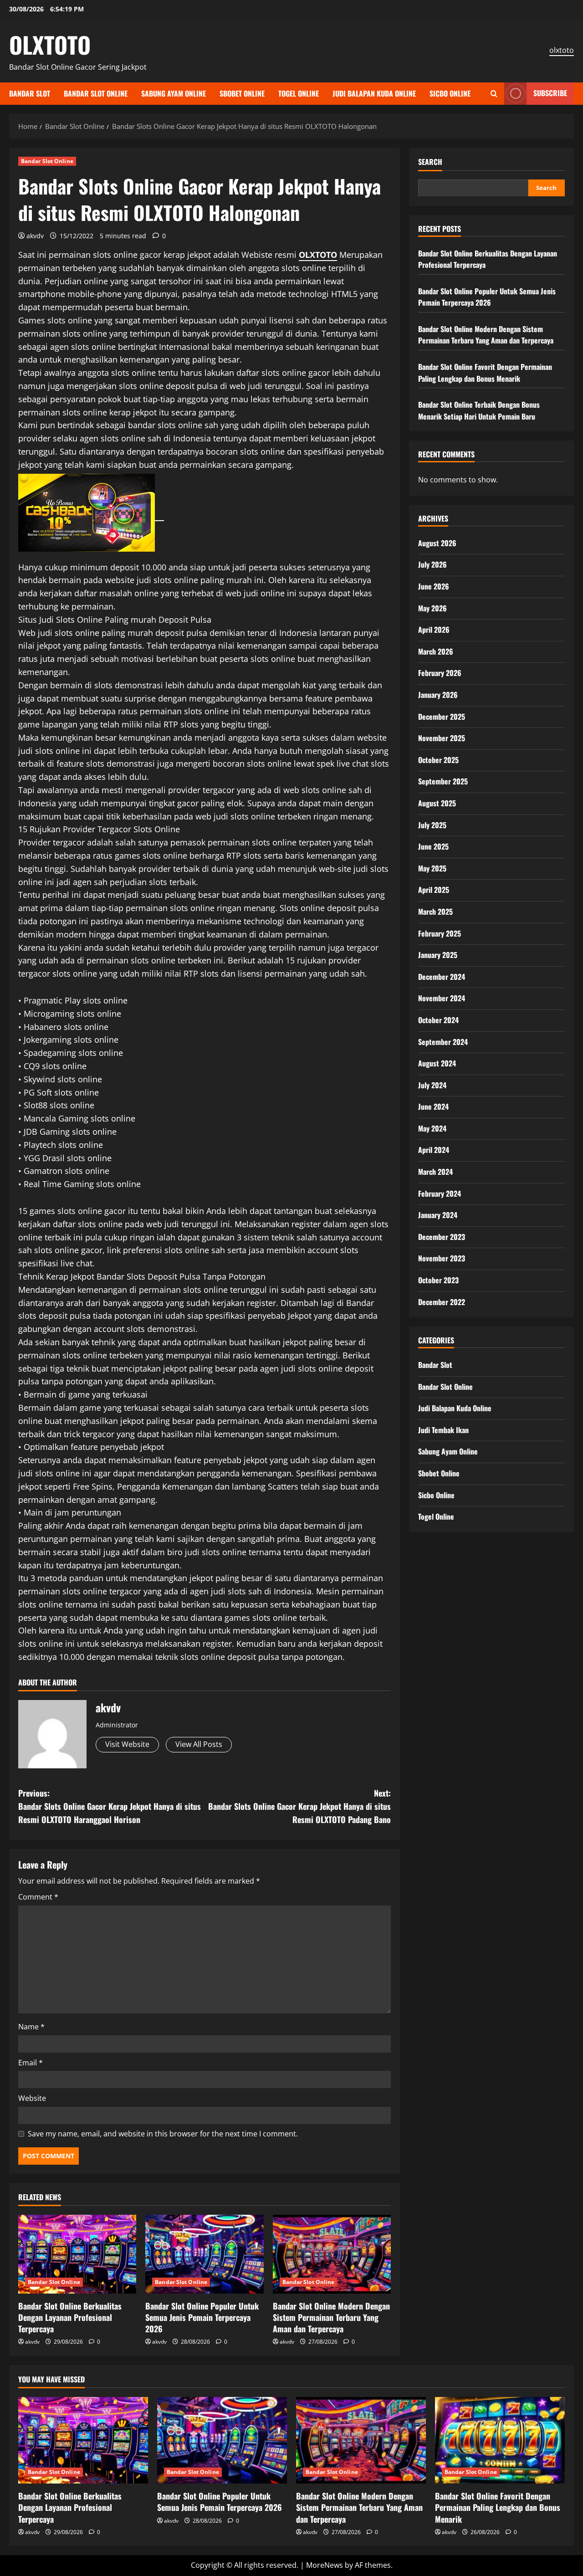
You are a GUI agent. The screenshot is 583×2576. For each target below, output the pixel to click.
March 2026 (436, 651)
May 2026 (432, 608)
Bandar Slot (30, 93)
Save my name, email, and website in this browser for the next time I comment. (163, 2134)
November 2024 (442, 998)
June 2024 (433, 1106)
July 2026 (432, 564)
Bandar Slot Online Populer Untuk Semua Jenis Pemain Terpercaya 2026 (202, 2317)
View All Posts (199, 1744)
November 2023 (442, 1258)
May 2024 (432, 1128)
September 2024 (443, 1041)
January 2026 (438, 694)
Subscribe (550, 93)
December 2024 (442, 976)
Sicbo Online (450, 93)
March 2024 (435, 1171)
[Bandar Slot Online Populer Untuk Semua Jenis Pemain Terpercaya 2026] (204, 2254)
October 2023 (438, 1280)
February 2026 (440, 673)
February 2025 (440, 933)
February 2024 (440, 1193)
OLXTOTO (50, 44)
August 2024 (437, 1063)
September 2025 (443, 781)
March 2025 (435, 911)
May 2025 (432, 868)
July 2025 (432, 825)
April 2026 (434, 629)
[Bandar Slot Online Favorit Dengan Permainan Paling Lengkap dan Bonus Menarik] (500, 2440)
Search (430, 162)
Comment (38, 1897)
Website (32, 2098)
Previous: (110, 1806)
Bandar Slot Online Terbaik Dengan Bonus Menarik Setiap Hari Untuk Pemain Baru (479, 410)
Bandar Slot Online (96, 93)
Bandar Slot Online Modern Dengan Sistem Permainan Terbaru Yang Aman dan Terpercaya (331, 2317)
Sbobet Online (242, 93)
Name (31, 2027)
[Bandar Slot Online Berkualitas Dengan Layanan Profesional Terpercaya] (77, 2254)
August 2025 (437, 803)
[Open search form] (494, 94)
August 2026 (437, 543)
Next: (299, 1806)
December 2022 (442, 1301)
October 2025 (438, 759)
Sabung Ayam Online (174, 93)
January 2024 (438, 1215)
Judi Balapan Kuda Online (374, 93)
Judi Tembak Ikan (443, 1429)
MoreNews (325, 2565)
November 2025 (442, 737)
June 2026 (434, 586)
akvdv (35, 236)
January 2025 (438, 954)
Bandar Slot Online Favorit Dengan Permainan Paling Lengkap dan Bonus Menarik (485, 372)
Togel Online (299, 93)
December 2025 (442, 716)
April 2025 (434, 890)
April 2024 (434, 1150)
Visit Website (127, 1744)
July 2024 (432, 1085)
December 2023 (442, 1236)
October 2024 (438, 1019)
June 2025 (433, 846)
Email (31, 2063)
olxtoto (562, 50)
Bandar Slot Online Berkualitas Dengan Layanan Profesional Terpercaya (70, 2317)
